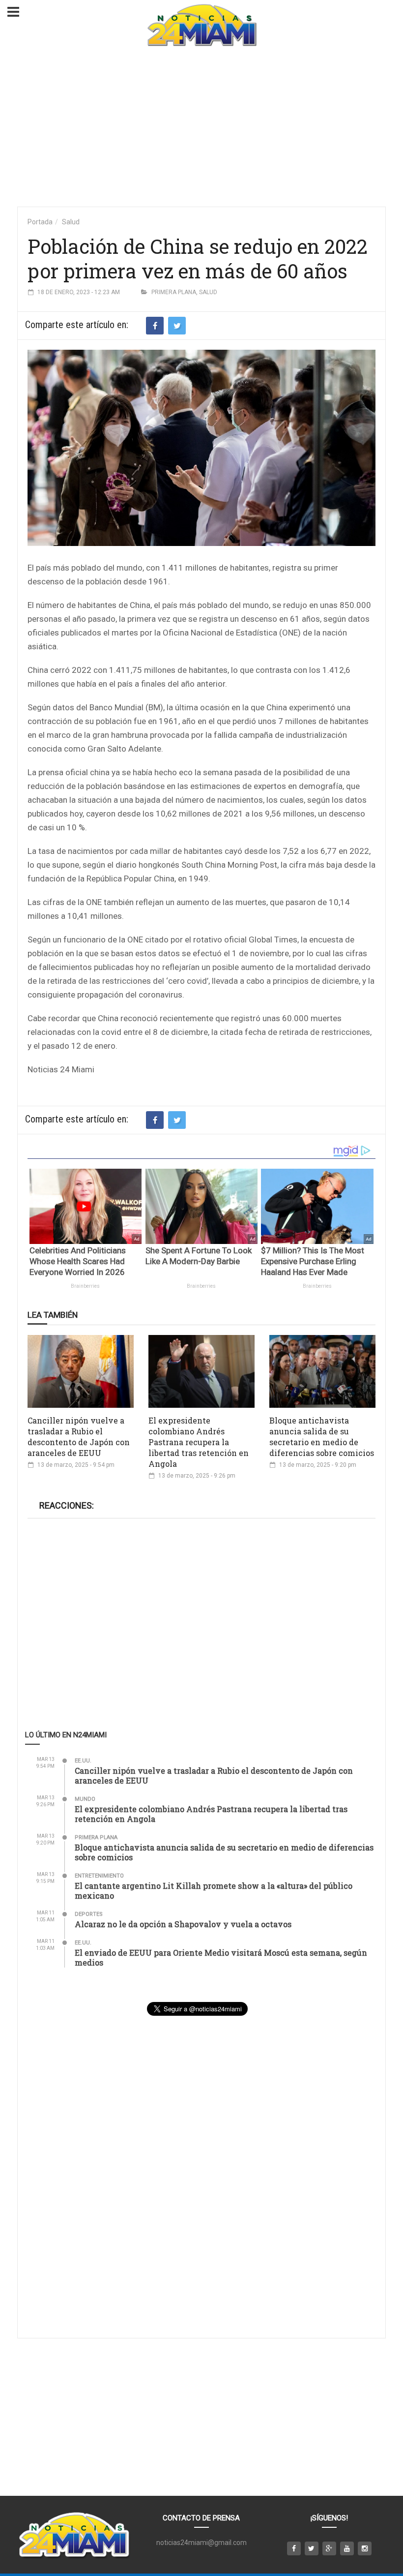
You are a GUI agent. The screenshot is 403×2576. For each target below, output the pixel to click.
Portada (40, 222)
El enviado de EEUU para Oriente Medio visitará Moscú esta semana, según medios (221, 1957)
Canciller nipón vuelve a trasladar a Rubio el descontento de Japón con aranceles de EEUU (79, 1437)
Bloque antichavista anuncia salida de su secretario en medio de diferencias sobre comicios (322, 1437)
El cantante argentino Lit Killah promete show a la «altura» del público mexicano (214, 1891)
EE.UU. (83, 1761)
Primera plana (174, 292)
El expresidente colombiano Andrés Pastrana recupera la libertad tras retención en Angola (199, 1442)
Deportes (89, 1914)
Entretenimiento (99, 1876)
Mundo (85, 1799)
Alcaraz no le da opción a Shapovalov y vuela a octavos (183, 1924)
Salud (71, 222)
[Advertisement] (201, 128)
